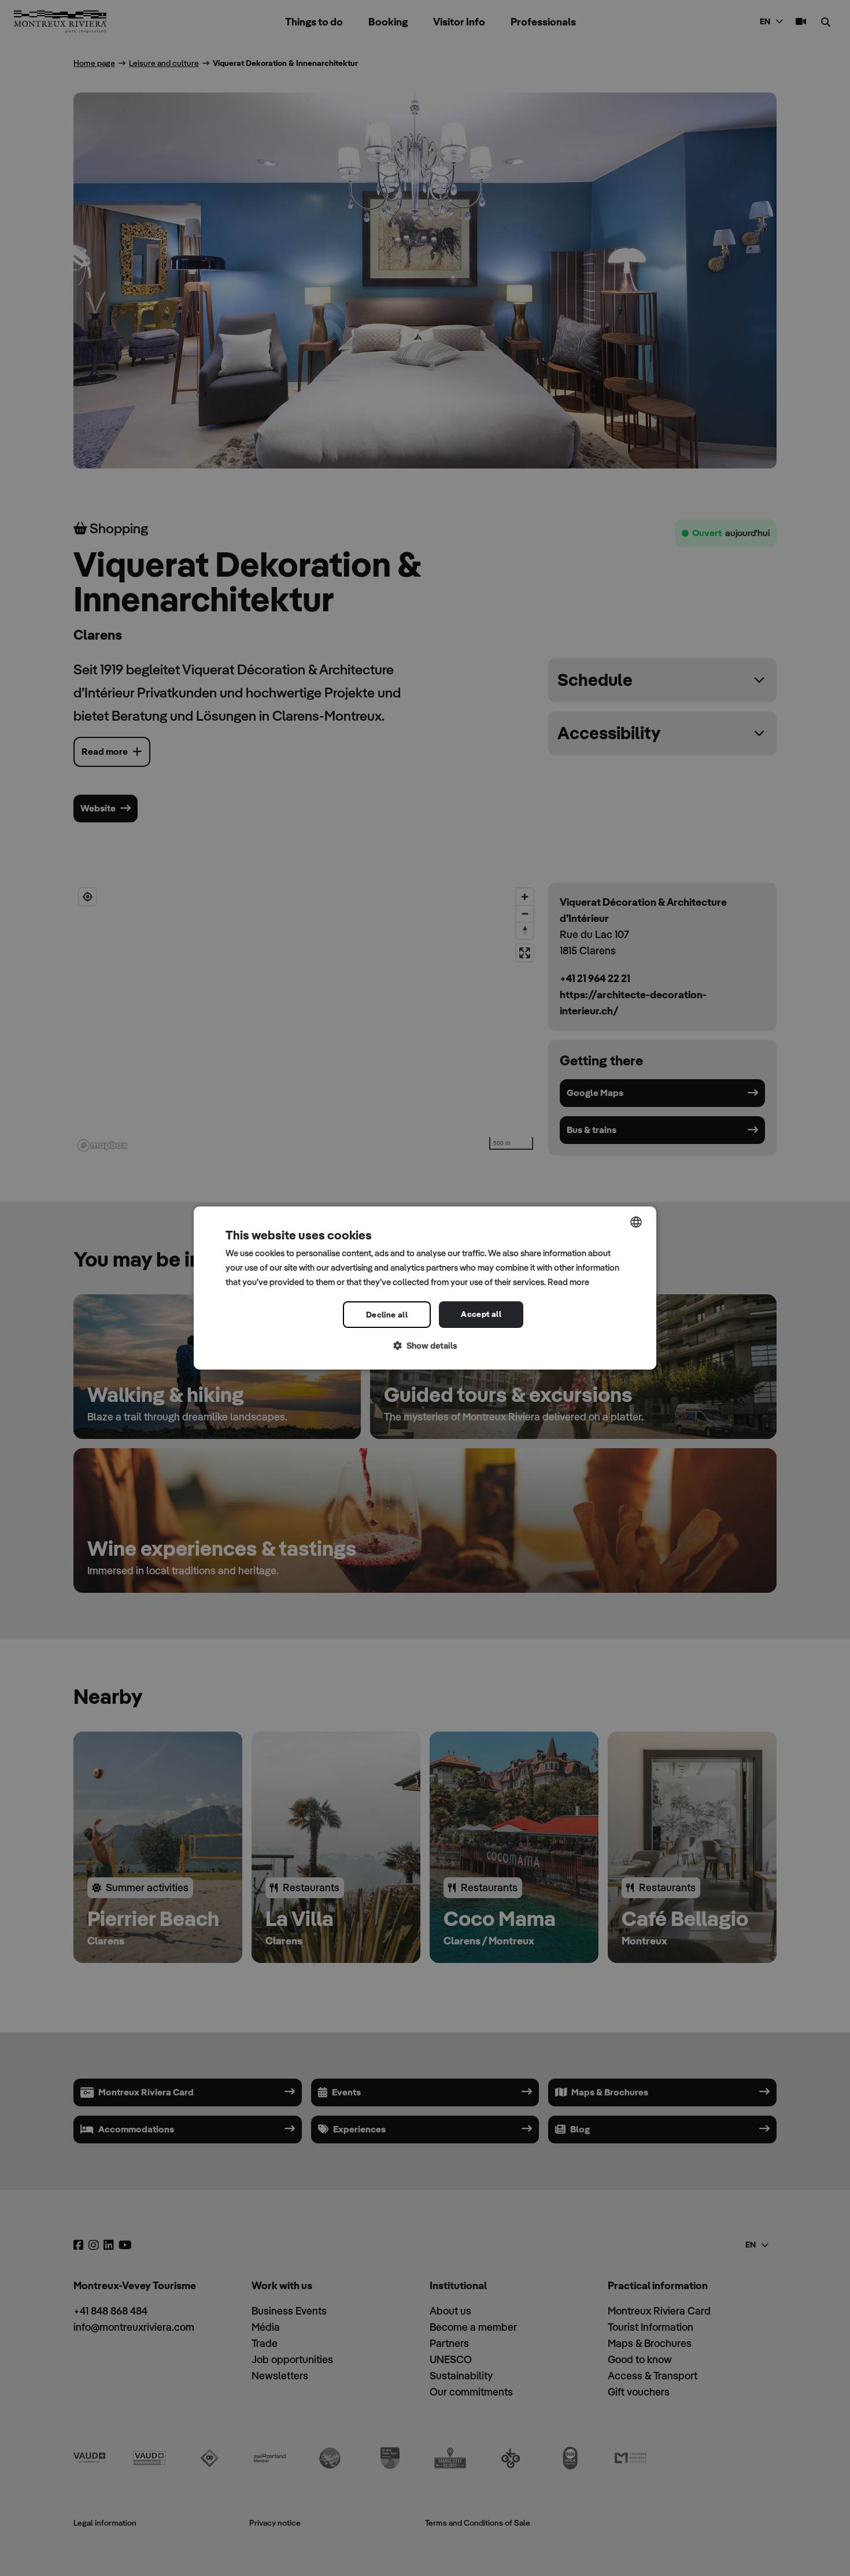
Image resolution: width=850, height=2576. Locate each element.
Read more (568, 1282)
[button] (425, 1346)
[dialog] (425, 1288)
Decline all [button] (387, 1315)
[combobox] (636, 1222)
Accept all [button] (481, 1314)
